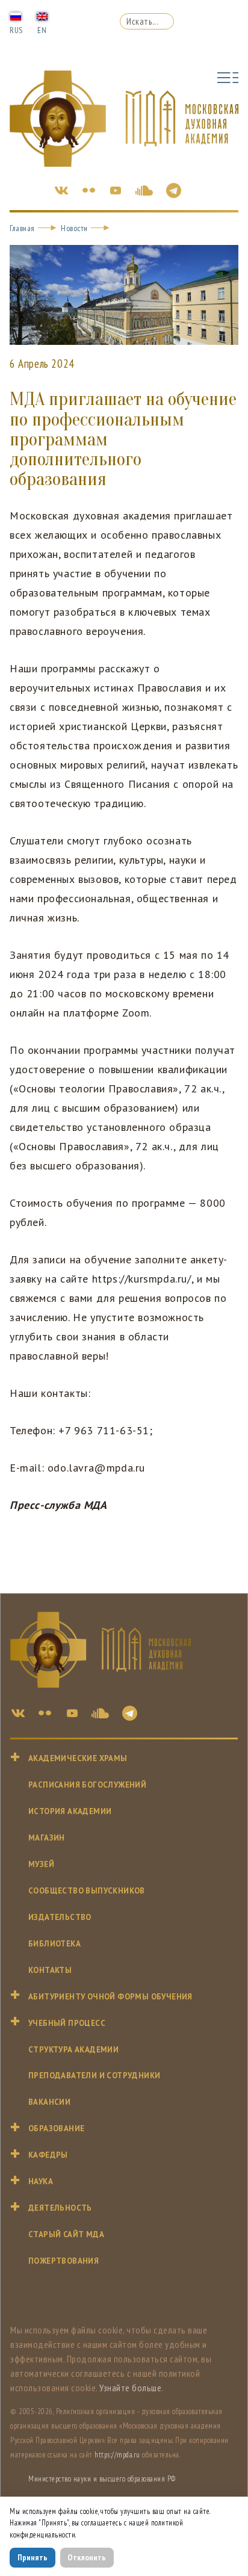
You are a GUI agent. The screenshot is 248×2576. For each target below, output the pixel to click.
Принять (33, 2557)
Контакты (50, 1970)
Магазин (47, 1838)
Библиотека (54, 1944)
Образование (56, 2129)
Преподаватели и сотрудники (94, 2076)
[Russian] (16, 16)
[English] (42, 16)
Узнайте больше (130, 2388)
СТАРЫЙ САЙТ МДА (66, 2234)
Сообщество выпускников (87, 1891)
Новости (74, 228)
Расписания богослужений (87, 1785)
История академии (70, 1811)
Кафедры (48, 2155)
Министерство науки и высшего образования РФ (102, 2479)
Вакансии (49, 2102)
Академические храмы (78, 1758)
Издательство (60, 1917)
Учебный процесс (67, 2023)
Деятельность (60, 2208)
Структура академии (73, 2050)
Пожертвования (64, 2261)
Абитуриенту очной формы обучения (110, 1997)
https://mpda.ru (117, 2455)
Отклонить (87, 2557)
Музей (41, 1864)
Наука (41, 2181)
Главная (22, 228)
